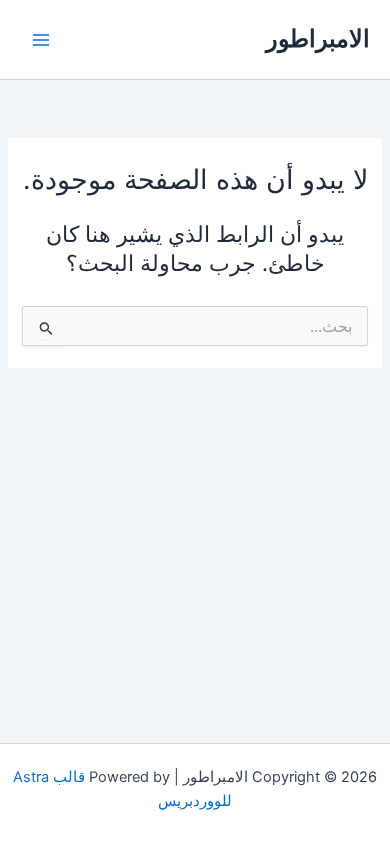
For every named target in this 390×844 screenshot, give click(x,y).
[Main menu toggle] (41, 40)
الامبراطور (318, 38)
